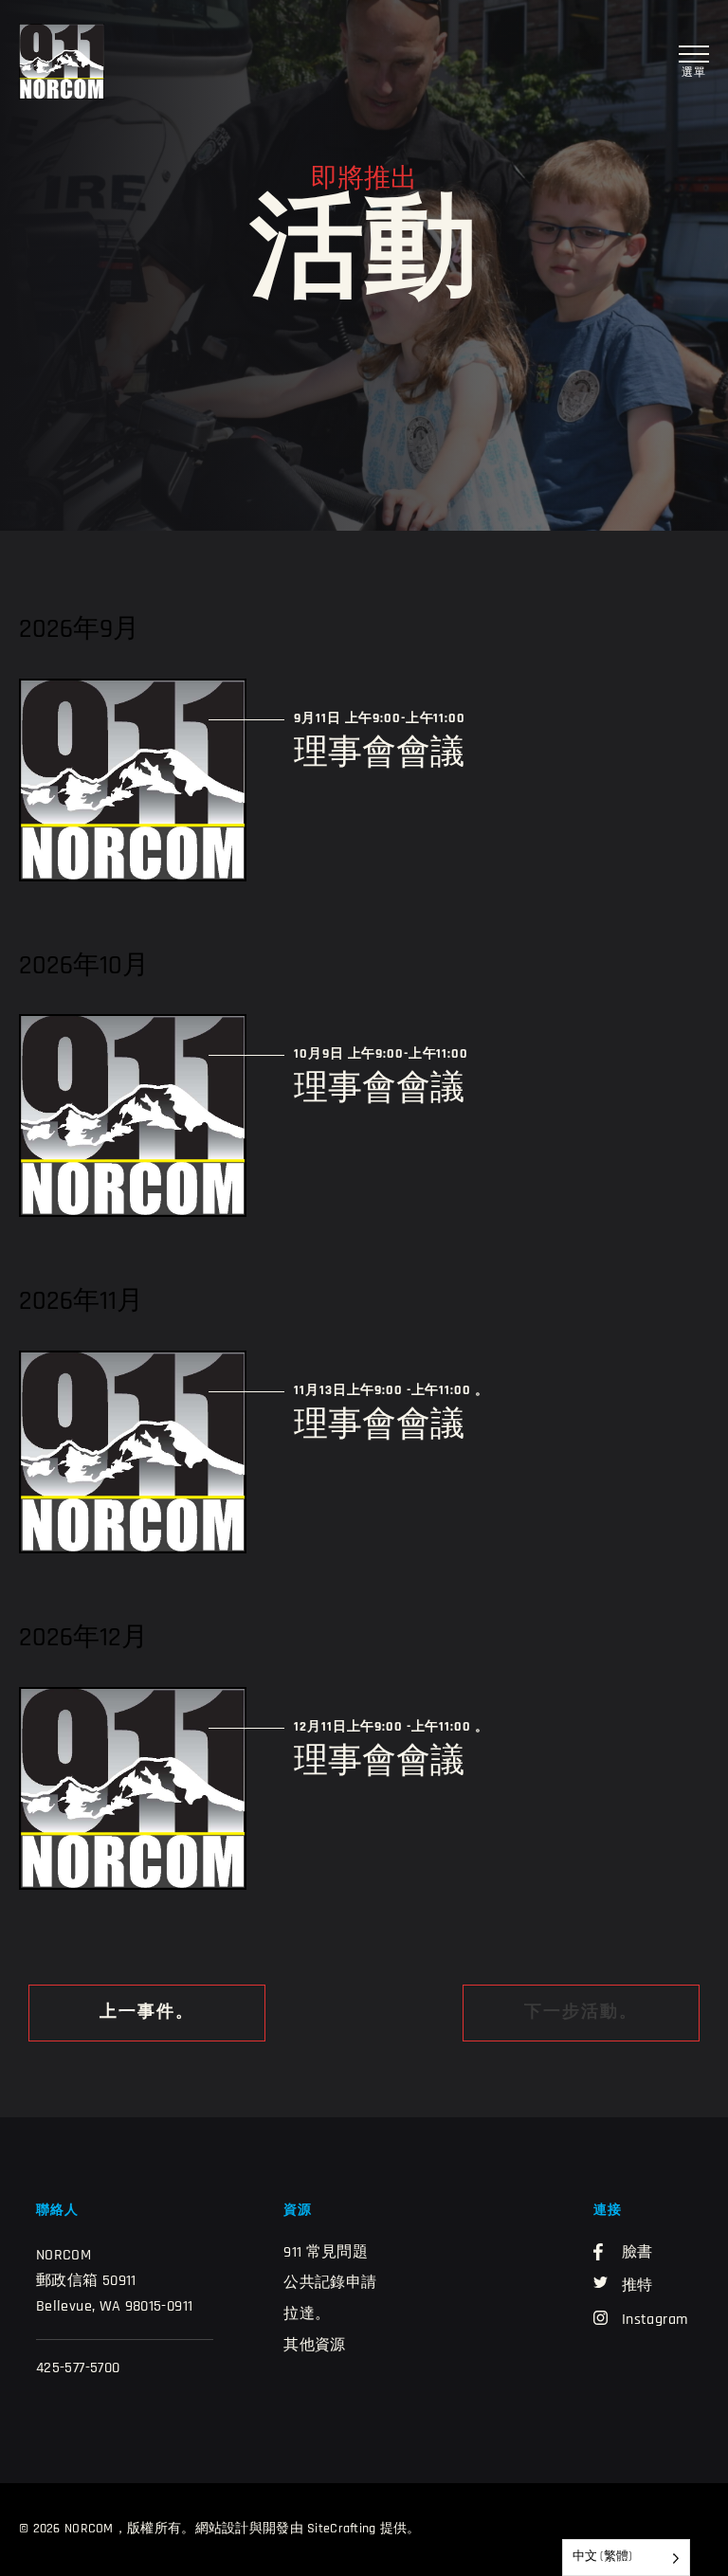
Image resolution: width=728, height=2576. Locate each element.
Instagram (655, 2320)
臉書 (637, 2253)
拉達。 (307, 2314)
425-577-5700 (78, 2368)
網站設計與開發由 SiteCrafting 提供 (301, 2529)
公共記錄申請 (330, 2283)
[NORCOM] (62, 62)
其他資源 (314, 2346)
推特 (637, 2286)
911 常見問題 (326, 2253)
